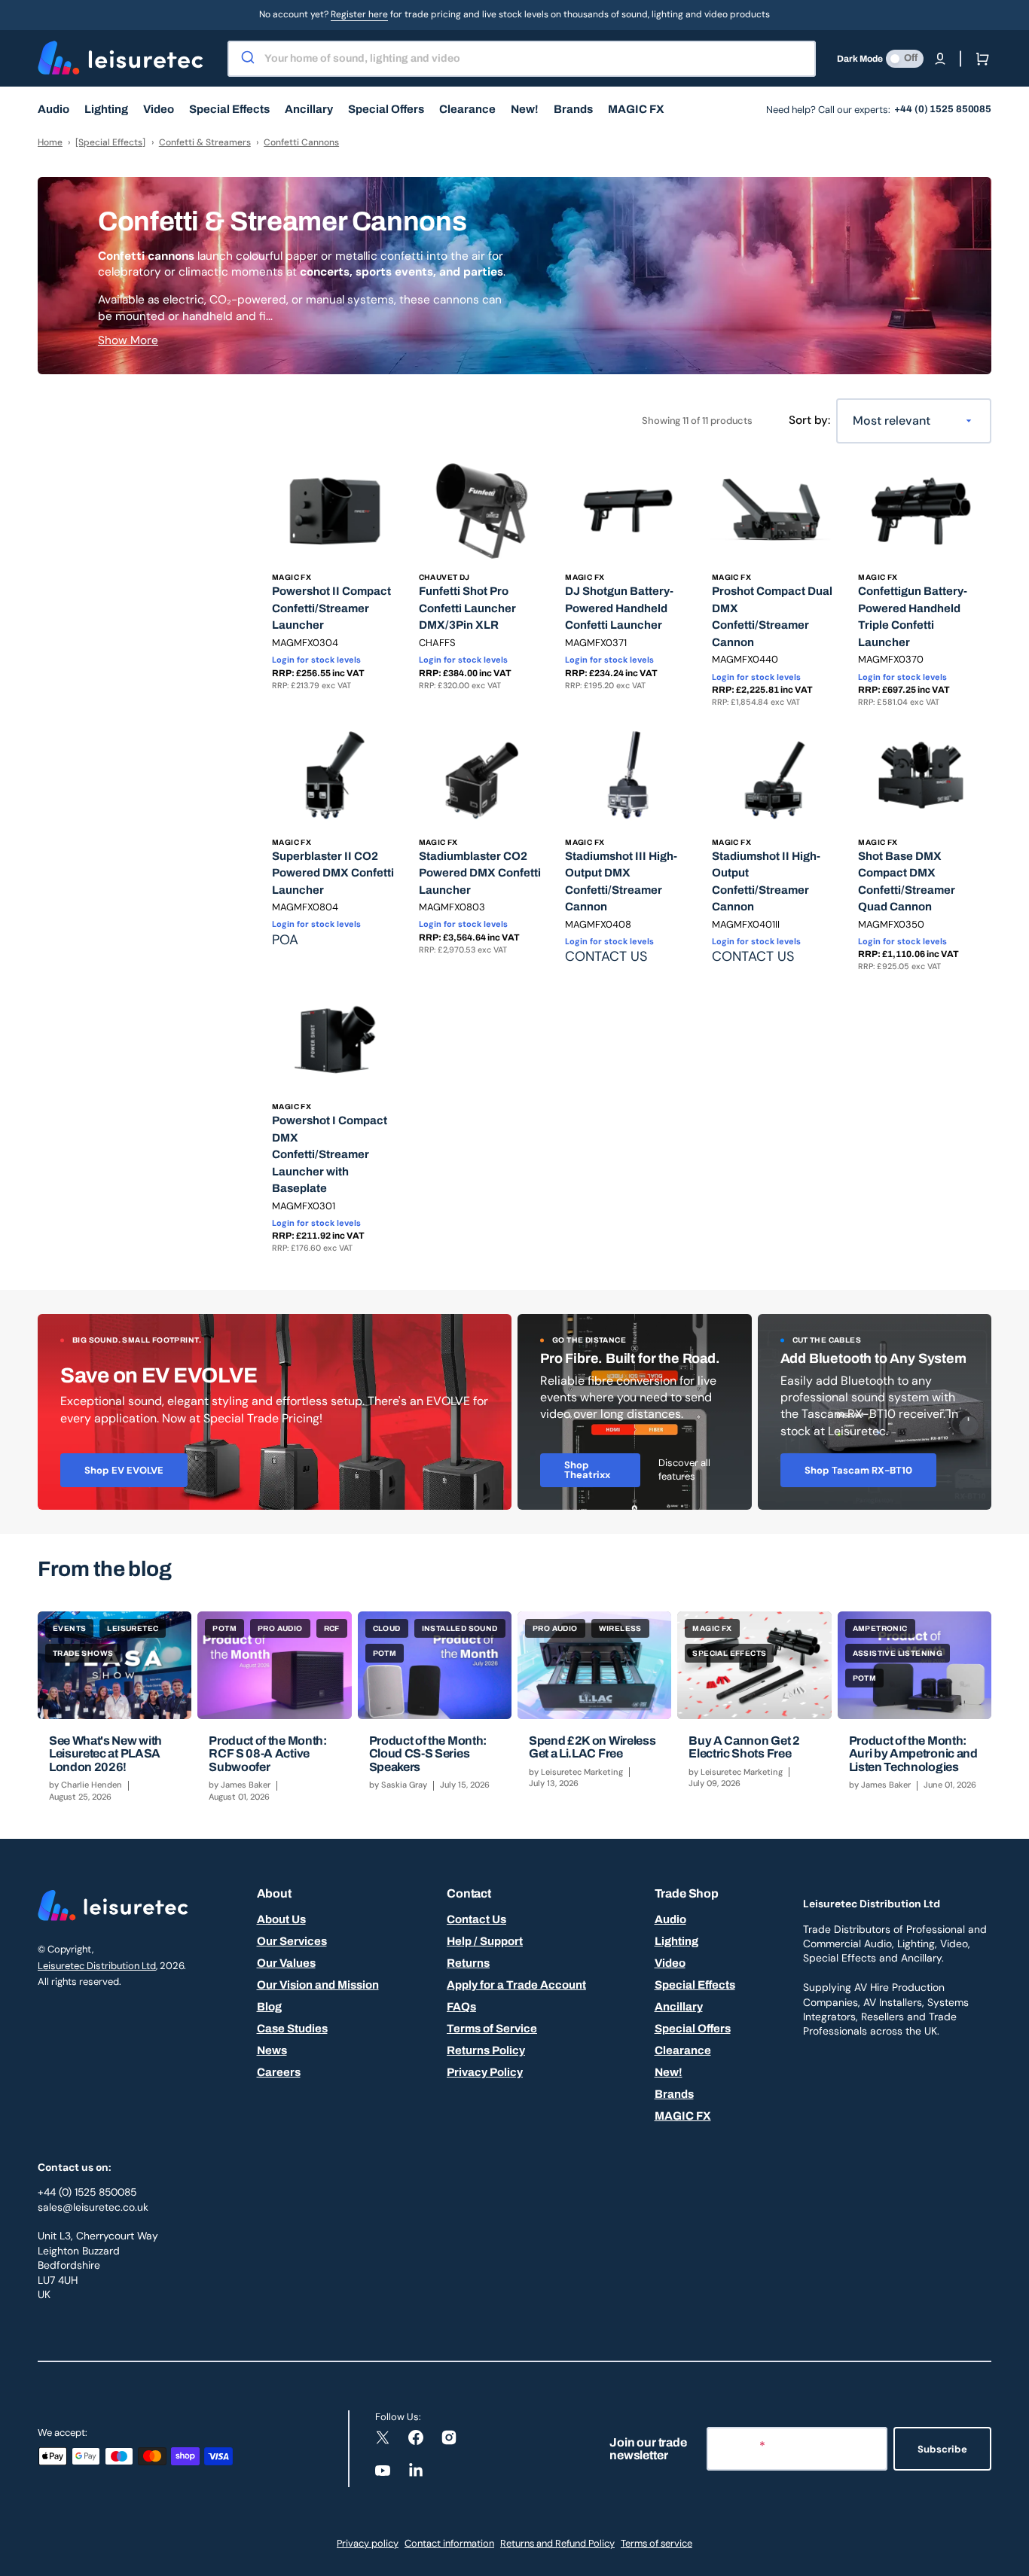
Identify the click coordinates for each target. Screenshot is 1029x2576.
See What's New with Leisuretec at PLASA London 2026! (105, 1754)
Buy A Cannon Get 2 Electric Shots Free (744, 1747)
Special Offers (693, 2029)
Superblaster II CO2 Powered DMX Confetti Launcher (333, 873)
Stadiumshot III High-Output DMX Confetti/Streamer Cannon (621, 882)
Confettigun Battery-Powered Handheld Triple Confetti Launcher (913, 617)
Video (670, 1963)
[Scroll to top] (1009, 2556)
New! (669, 2072)
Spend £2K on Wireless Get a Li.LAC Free (592, 1747)
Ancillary (679, 2007)
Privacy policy (368, 2543)
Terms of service (656, 2543)
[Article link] (115, 1713)
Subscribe (942, 2449)
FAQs (461, 2007)
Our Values (286, 1963)
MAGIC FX (683, 2116)
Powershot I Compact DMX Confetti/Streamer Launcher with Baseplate (330, 1154)
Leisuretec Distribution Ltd (97, 1966)
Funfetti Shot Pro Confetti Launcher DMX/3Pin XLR (467, 608)
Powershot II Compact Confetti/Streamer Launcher (331, 608)
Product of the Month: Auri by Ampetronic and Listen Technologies (913, 1754)
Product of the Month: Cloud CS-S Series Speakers (428, 1754)
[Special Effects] (110, 142)
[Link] (275, 1412)
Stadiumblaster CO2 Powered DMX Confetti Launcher (480, 873)
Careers (279, 2072)
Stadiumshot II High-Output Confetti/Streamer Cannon (766, 882)
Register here (359, 14)
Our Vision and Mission (318, 1985)
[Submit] (247, 59)
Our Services (292, 1941)
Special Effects (695, 1985)
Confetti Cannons (301, 142)
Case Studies (292, 2029)
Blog (269, 2007)
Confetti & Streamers (205, 142)
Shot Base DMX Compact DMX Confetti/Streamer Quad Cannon (907, 882)
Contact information (449, 2543)
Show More (128, 340)
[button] (940, 59)
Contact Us (476, 1919)
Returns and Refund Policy (557, 2543)
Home (50, 142)
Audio (670, 1919)
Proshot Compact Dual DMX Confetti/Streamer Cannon (772, 617)
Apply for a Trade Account (516, 1985)
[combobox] (522, 59)
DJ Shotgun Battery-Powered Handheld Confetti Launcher (619, 608)
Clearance (683, 2050)
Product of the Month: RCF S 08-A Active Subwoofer (267, 1754)
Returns (468, 1963)
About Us (281, 1919)
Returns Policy (486, 2050)
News (272, 2050)
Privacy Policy (485, 2072)
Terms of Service (492, 2029)
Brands (674, 2094)
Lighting (676, 1941)
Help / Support (485, 1941)
